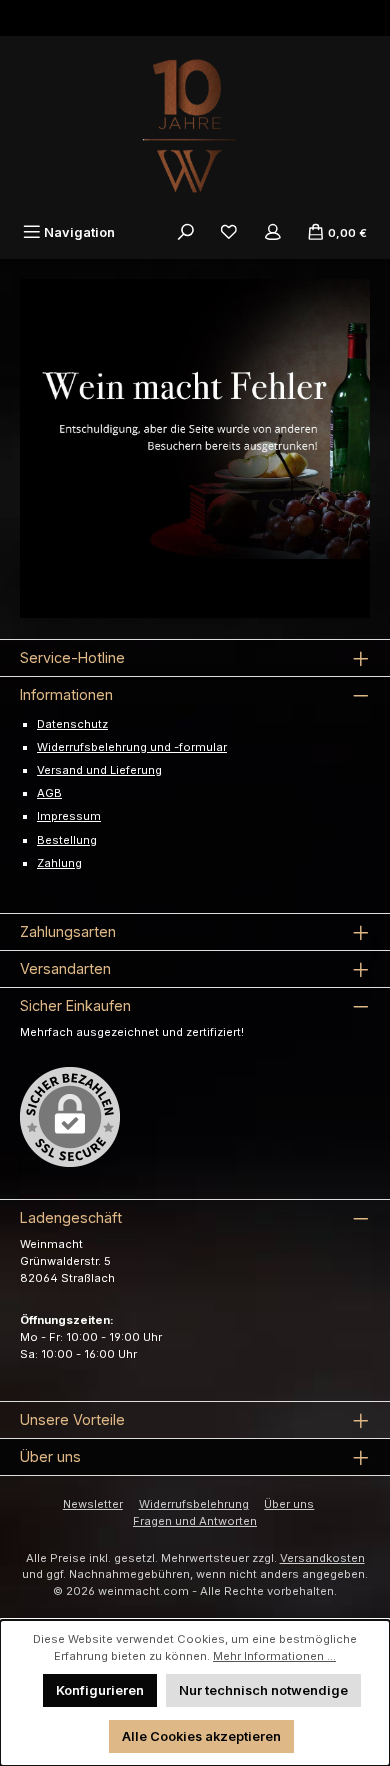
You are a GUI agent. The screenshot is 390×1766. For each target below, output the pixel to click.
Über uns (289, 1504)
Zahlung (59, 863)
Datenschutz (72, 724)
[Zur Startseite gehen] (195, 126)
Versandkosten (322, 1558)
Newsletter (93, 1504)
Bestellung (67, 840)
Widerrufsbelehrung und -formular (132, 747)
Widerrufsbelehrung (194, 1504)
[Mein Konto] (273, 232)
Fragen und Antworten (195, 1521)
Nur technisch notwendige (263, 1690)
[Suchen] (186, 232)
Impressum (69, 816)
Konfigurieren (100, 1690)
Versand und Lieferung (99, 770)
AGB (49, 793)
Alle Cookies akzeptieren (201, 1736)
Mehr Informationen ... (274, 1656)
